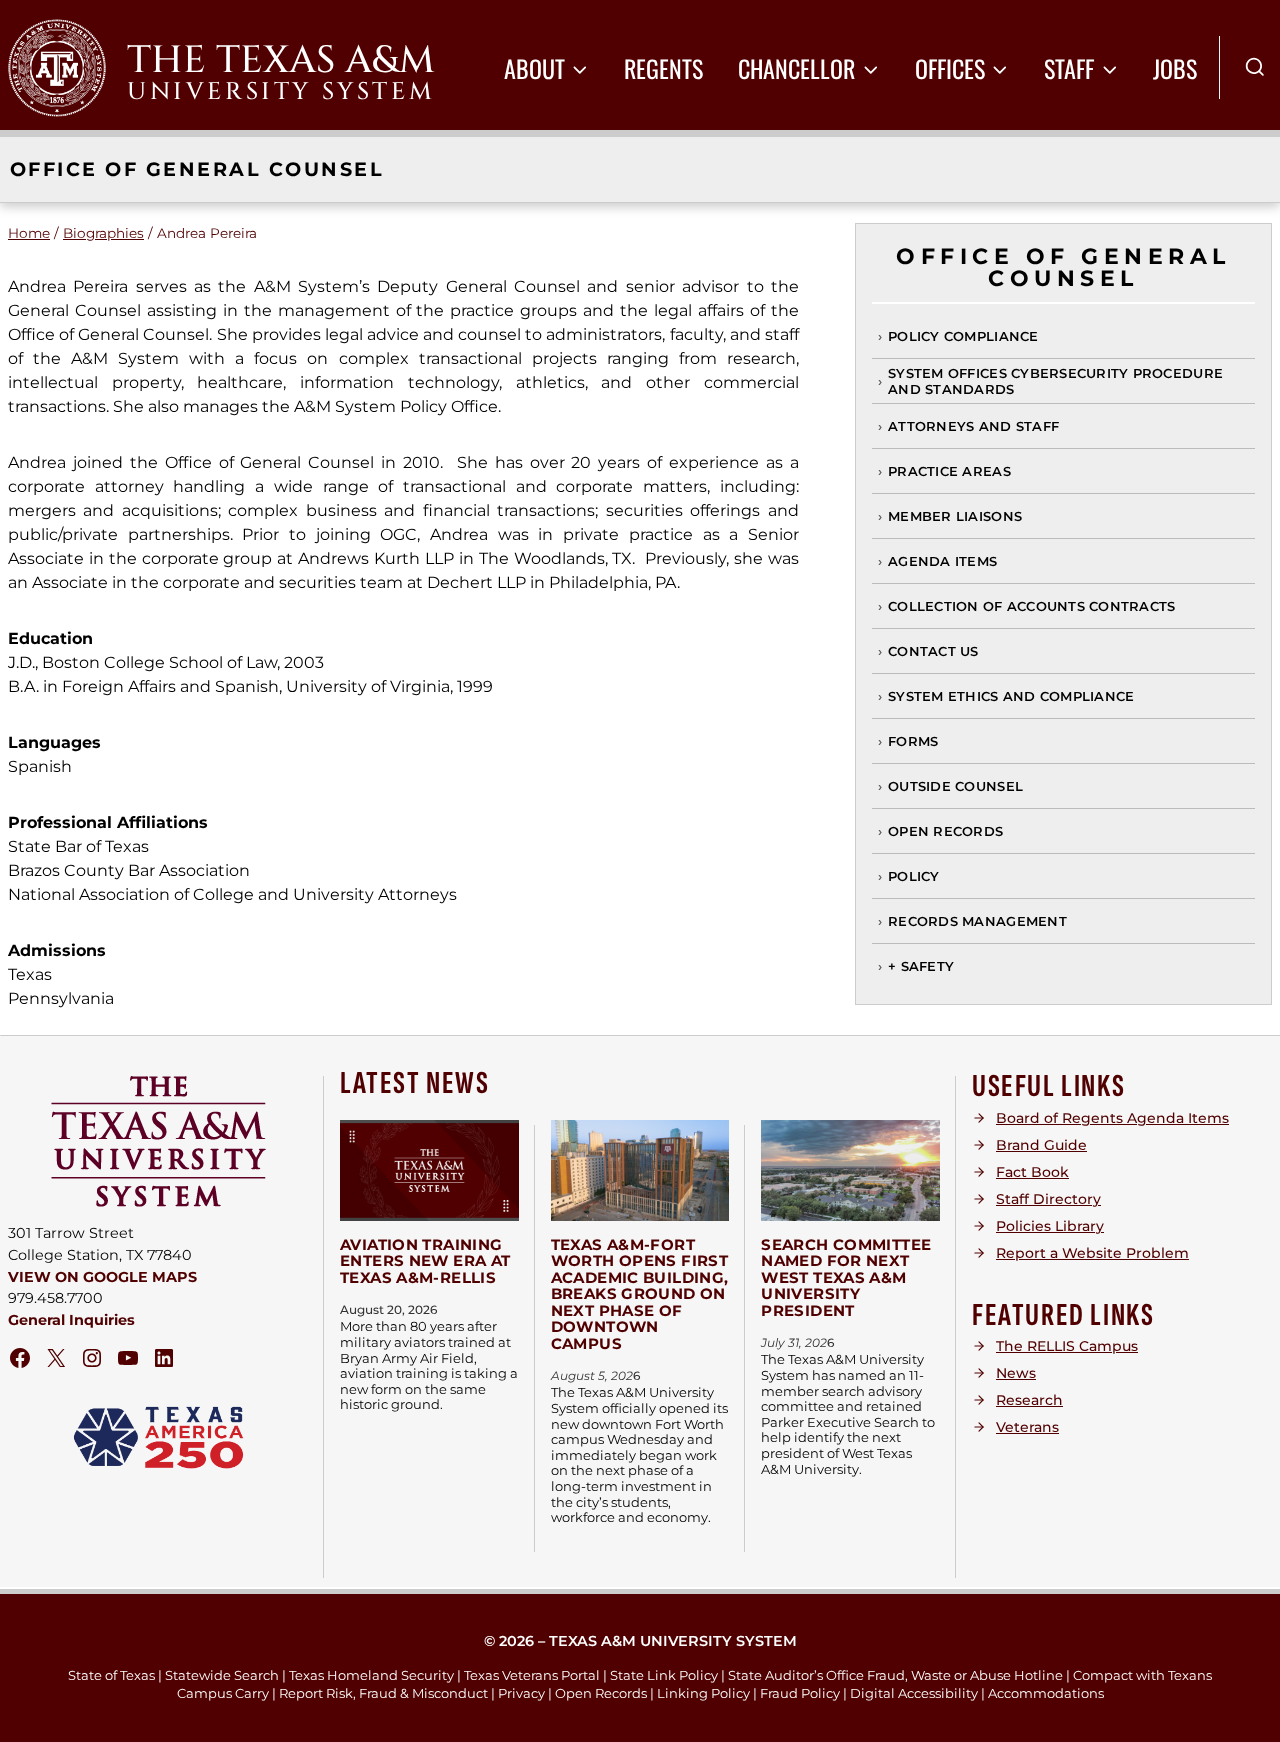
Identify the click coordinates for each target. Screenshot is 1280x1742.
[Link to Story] (429, 1170)
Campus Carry (223, 1693)
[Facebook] (20, 1358)
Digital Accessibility (914, 1693)
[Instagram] (92, 1358)
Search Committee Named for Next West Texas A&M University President (846, 1277)
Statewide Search (222, 1675)
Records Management (977, 921)
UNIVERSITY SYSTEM (281, 92)
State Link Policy (664, 1675)
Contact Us (933, 651)
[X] (56, 1358)
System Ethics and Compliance (1011, 696)
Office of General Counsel (197, 169)
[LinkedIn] (164, 1358)
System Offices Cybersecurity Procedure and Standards (1055, 380)
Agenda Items (942, 561)
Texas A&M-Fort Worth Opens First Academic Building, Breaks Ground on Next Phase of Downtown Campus (640, 1294)
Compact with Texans (1142, 1675)
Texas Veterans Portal (532, 1675)
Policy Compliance (963, 336)
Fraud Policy (800, 1693)
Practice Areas (949, 471)
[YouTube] (128, 1358)
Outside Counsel (955, 786)
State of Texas (111, 1675)
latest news (415, 1083)
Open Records (945, 831)
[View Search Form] (1255, 68)
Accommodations (1046, 1693)
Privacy (521, 1693)
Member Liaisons (955, 516)
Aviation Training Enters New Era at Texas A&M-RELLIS (425, 1261)
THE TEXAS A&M (281, 60)
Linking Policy (703, 1693)
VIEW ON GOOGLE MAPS (102, 1277)
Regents (663, 68)
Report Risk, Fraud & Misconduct (383, 1693)
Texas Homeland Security (371, 1675)
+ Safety (921, 966)
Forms (913, 741)
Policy (914, 876)
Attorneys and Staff (973, 426)
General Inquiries (71, 1320)
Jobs (1175, 68)
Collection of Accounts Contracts (1031, 606)
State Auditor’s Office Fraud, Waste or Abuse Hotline (895, 1675)
